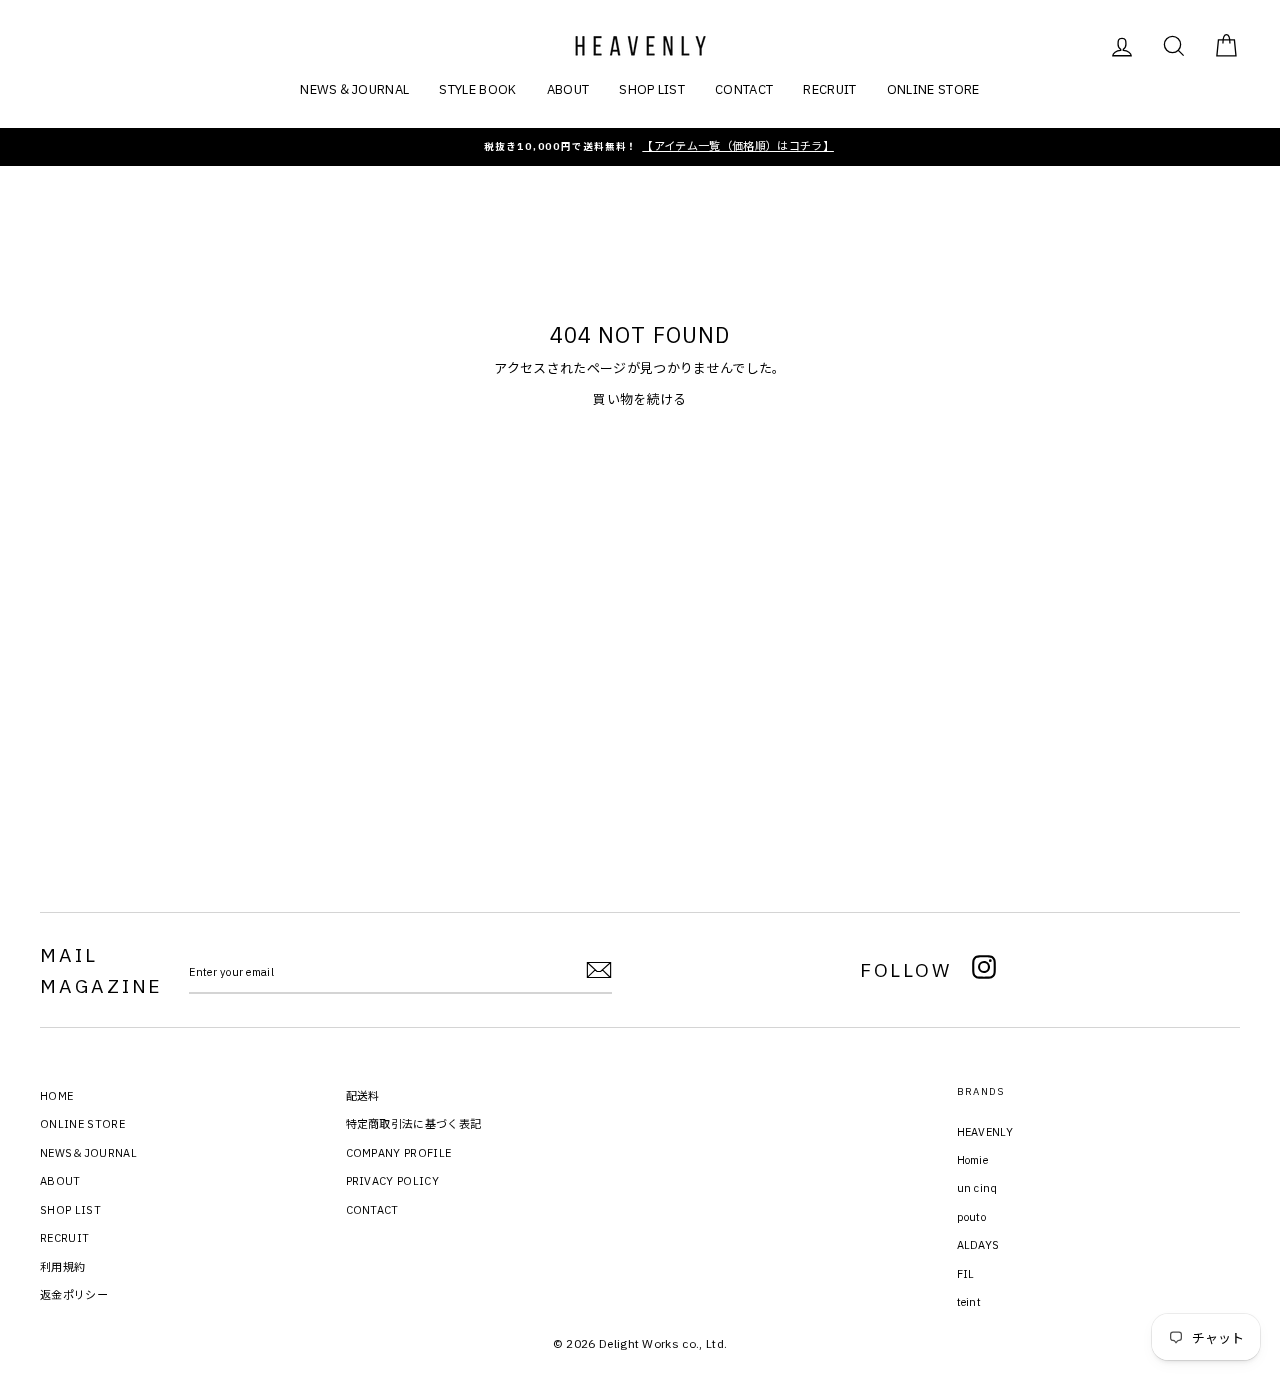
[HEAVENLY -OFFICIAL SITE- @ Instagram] (984, 970)
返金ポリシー (74, 1295)
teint (969, 1302)
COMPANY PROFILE (399, 1153)
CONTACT (744, 89)
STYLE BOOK (477, 89)
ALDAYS (978, 1245)
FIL (966, 1274)
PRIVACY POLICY (393, 1181)
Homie (973, 1160)
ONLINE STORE (933, 89)
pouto (972, 1217)
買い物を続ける (639, 399)
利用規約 (62, 1267)
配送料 (363, 1096)
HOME (56, 1096)
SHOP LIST (652, 89)
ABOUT (568, 89)
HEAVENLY (985, 1132)
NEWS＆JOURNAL (354, 89)
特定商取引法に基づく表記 (414, 1124)
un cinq (977, 1188)
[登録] (599, 970)
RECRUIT (829, 89)
